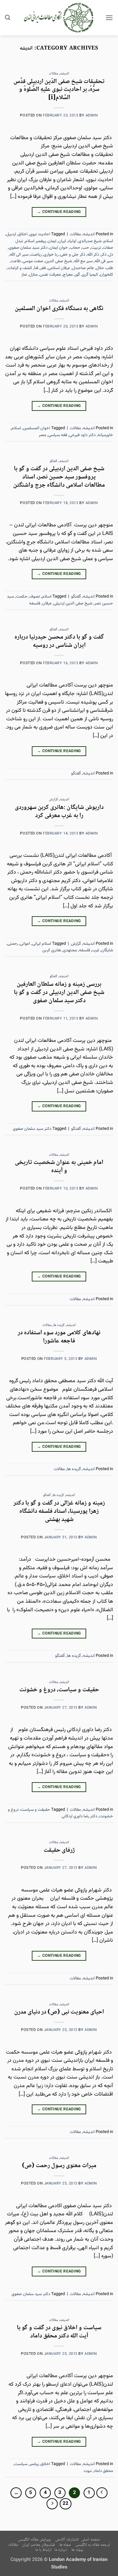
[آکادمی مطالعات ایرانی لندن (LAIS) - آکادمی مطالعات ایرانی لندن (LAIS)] (59, 18)
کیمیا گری (90, 275)
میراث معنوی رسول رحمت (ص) (59, 2166)
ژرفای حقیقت (59, 1850)
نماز (24, 275)
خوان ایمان (59, 248)
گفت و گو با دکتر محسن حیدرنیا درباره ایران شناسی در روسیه (59, 641)
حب (86, 248)
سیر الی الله (19, 255)
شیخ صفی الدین (59, 261)
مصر (42, 435)
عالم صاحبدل (83, 268)
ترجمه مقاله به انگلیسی (93, 2545)
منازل (33, 275)
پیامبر (34, 2464)
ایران (62, 241)
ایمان (52, 241)
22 (66, 2504)
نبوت (88, 2471)
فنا (36, 268)
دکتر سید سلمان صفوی (28, 248)
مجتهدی (70, 950)
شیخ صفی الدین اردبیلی (73, 603)
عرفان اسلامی (59, 268)
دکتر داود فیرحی (82, 435)
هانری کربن (52, 950)
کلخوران (107, 275)
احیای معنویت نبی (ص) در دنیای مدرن (59, 2012)
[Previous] (102, 2493)
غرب (96, 950)
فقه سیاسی (58, 435)
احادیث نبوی (40, 234)
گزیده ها (59, 1325)
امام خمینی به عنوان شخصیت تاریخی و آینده (59, 1167)
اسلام (16, 428)
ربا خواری (51, 255)
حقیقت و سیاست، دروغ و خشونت (59, 1690)
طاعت (16, 261)
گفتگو (53, 461)
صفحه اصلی (91, 2540)
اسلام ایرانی (42, 944)
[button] (109, 18)
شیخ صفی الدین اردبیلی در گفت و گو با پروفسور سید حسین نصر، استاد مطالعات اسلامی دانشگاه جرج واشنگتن (59, 477)
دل (111, 255)
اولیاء (72, 241)
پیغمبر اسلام (35, 241)
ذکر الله (93, 255)
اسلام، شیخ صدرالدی (96, 241)
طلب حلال (105, 268)
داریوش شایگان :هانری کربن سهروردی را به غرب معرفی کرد (59, 812)
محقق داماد (103, 2471)
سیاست (21, 2464)
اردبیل (11, 234)
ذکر (104, 255)
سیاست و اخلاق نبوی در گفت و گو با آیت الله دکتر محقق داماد (59, 2332)
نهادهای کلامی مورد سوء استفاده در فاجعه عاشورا (59, 1337)
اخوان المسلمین (37, 428)
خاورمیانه (105, 435)
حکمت (22, 597)
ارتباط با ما (43, 2550)
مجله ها (65, 2545)
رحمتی (13, 944)
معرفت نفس (50, 275)
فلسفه (35, 603)
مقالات (53, 74)
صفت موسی (33, 261)
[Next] (52, 2504)
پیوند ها (77, 2550)
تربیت (96, 248)
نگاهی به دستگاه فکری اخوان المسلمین (59, 309)
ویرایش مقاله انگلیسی (34, 2540)
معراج (68, 275)
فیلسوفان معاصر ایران (39, 2545)
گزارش (53, 800)
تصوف (35, 597)
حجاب (75, 248)
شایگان (107, 950)
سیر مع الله (83, 261)
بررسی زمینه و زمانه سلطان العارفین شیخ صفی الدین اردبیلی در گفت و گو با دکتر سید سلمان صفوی (59, 992)
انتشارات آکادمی (67, 2540)
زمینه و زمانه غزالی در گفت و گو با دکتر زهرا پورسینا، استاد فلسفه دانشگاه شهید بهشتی (59, 1511)
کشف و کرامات (20, 268)
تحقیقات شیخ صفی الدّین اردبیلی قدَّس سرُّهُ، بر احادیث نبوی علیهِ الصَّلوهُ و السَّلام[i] (59, 90)
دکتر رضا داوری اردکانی (79, 1816)
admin (92, 116)
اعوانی (25, 944)
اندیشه (65, 74)
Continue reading (59, 212)
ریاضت (36, 255)
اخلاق (23, 234)
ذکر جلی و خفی (73, 255)
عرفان (47, 603)
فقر (43, 268)
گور (77, 275)
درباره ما (61, 2550)
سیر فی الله (104, 261)
